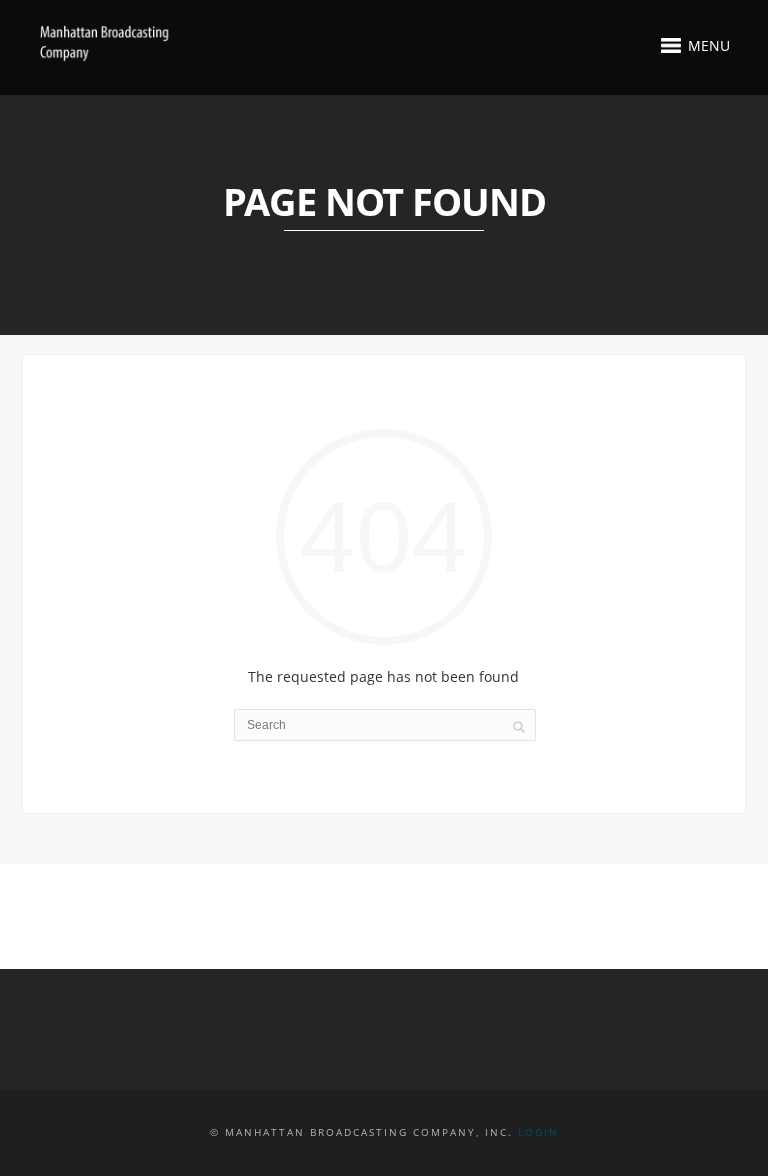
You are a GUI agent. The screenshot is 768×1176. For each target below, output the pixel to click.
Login (538, 1132)
